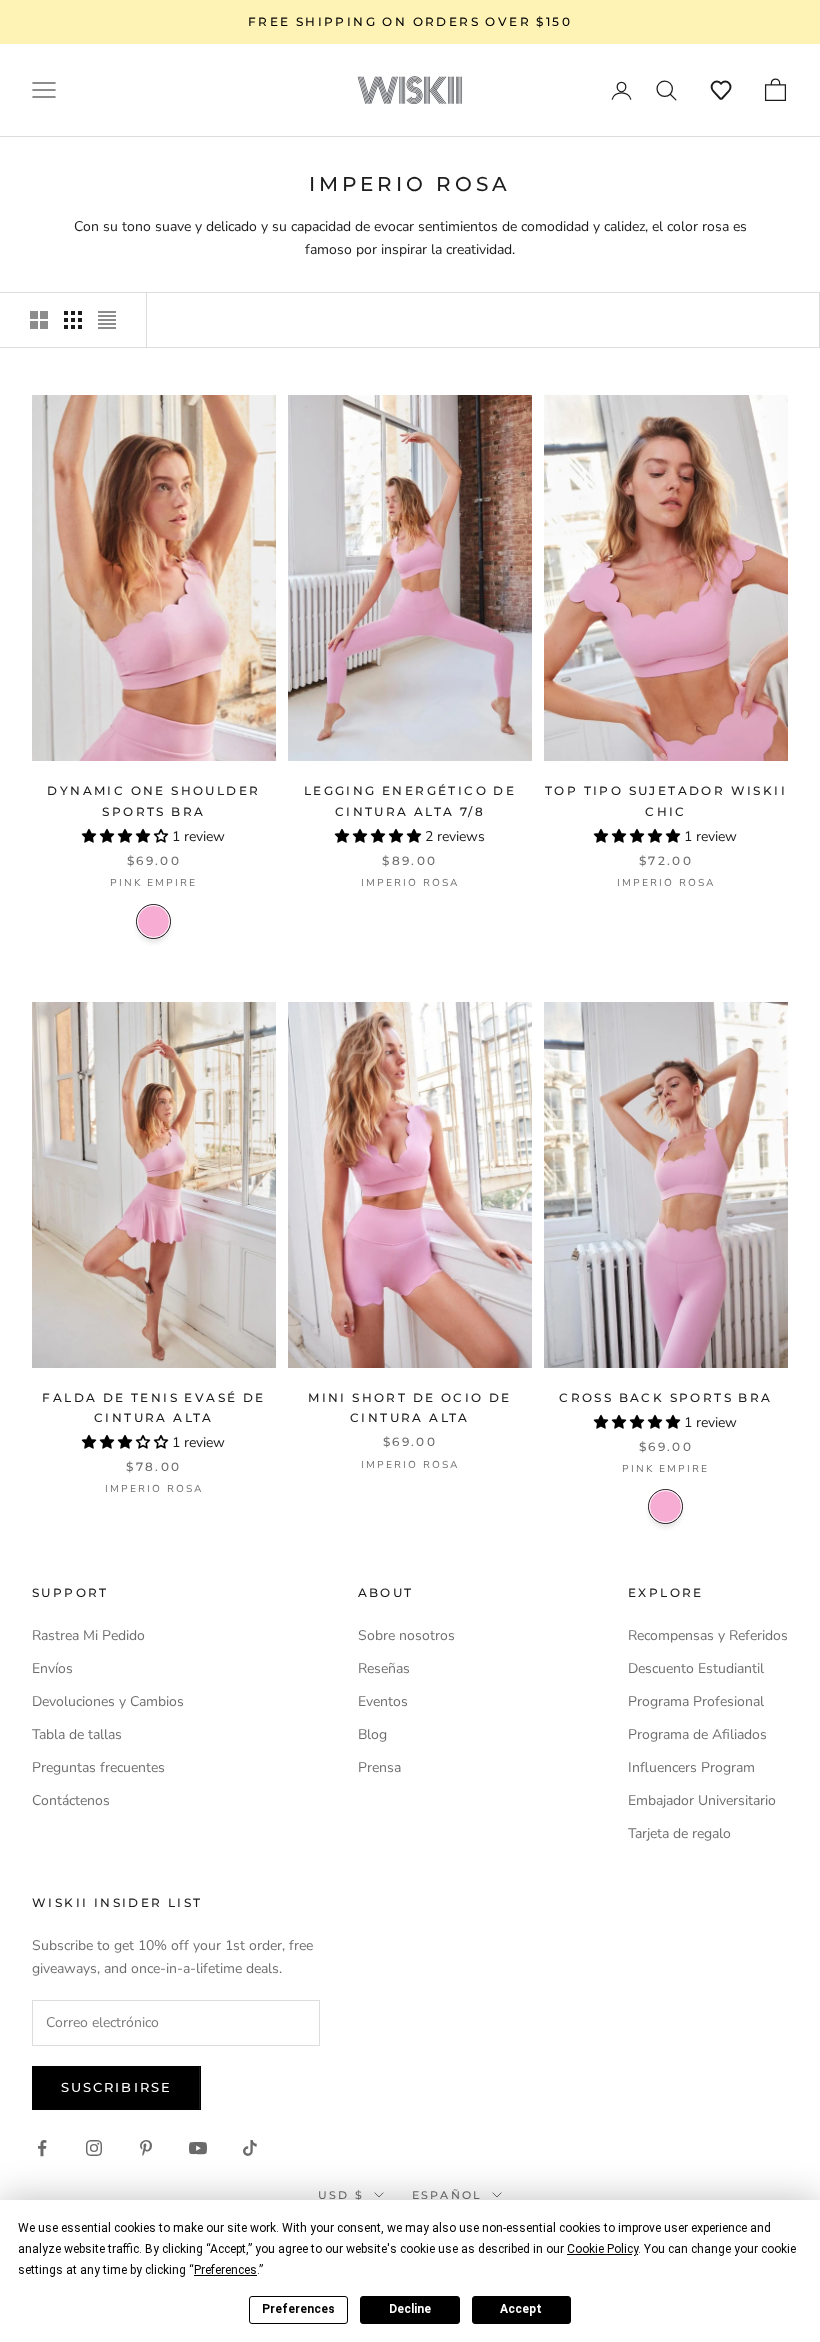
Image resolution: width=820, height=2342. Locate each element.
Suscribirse (116, 2087)
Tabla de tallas (77, 1734)
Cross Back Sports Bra (665, 1397)
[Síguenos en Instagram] (94, 2148)
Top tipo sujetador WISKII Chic (666, 800)
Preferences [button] (225, 2270)
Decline (410, 2309)
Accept (521, 2309)
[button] (721, 90)
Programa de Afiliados (697, 1734)
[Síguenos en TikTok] (250, 2148)
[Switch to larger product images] (39, 320)
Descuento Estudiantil (696, 1668)
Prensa (379, 1767)
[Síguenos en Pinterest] (146, 2148)
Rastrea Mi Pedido (88, 1635)
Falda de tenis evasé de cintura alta (153, 1407)
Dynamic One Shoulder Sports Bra (153, 800)
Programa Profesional (696, 1701)
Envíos (52, 1668)
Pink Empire (153, 921)
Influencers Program (691, 1767)
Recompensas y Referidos (708, 1635)
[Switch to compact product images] (107, 320)
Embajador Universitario (702, 1800)
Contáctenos (71, 1800)
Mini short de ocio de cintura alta (409, 1407)
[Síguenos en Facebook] (42, 2148)
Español (447, 2195)
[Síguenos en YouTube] (198, 2148)
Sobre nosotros (406, 1635)
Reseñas (384, 1668)
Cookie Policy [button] (602, 2249)
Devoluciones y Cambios (108, 1701)
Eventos (383, 1701)
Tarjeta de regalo (679, 1833)
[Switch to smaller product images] (73, 320)
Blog (372, 1734)
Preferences (298, 2309)
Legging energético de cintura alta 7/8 (410, 800)
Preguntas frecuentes (98, 1767)
